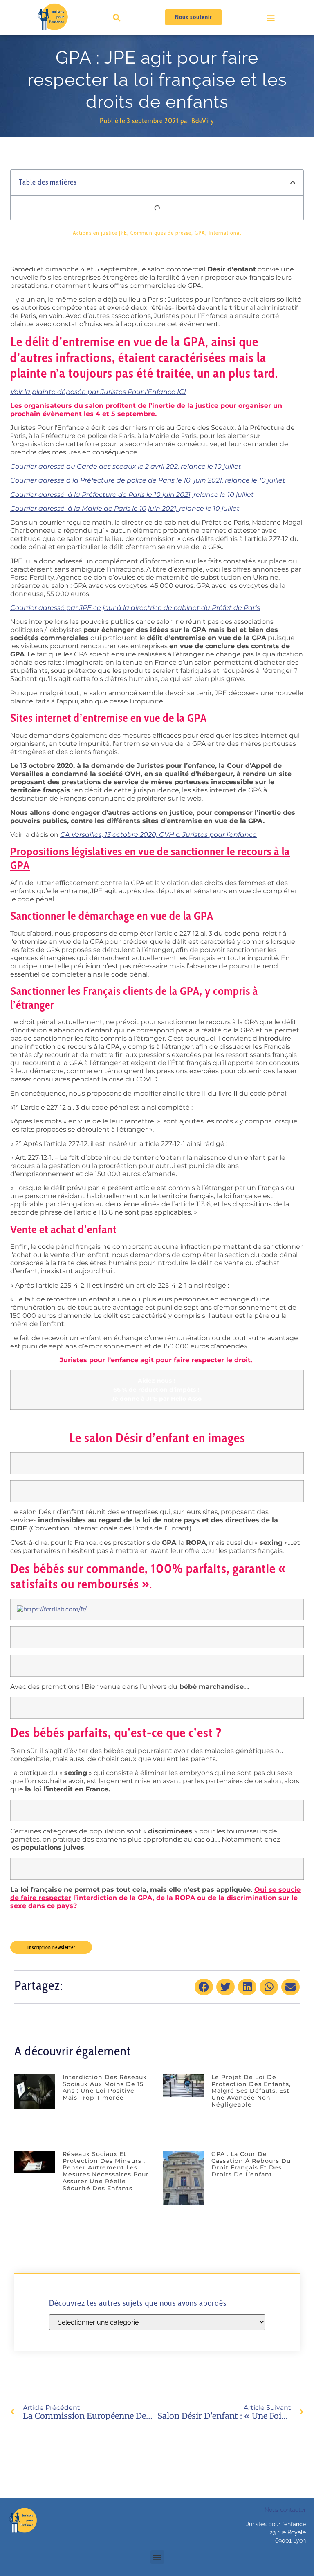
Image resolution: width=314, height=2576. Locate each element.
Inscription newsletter (51, 1947)
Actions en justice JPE (100, 233)
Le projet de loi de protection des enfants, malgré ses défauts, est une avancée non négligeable (251, 2091)
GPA (200, 233)
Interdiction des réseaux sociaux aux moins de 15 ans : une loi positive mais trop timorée (105, 2087)
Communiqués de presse (161, 233)
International (225, 233)
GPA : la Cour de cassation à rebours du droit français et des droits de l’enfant (251, 2164)
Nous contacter (285, 2510)
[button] (270, 17)
